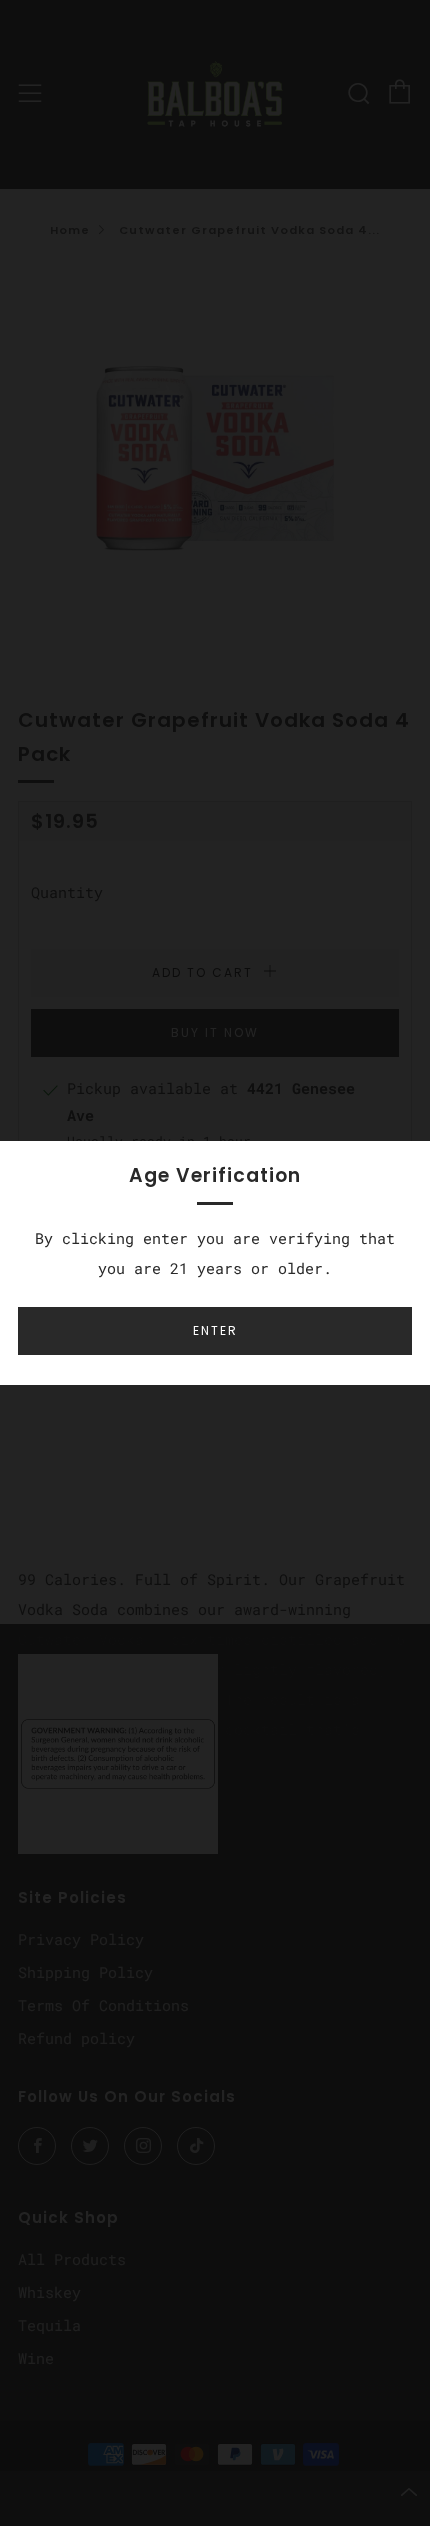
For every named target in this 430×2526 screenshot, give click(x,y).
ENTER (215, 1330)
